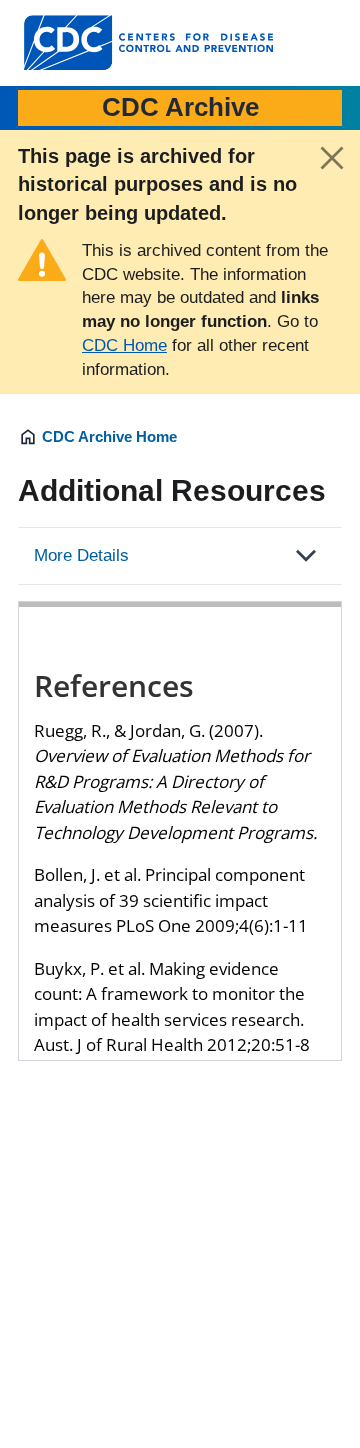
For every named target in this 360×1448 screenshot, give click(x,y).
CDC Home (124, 345)
